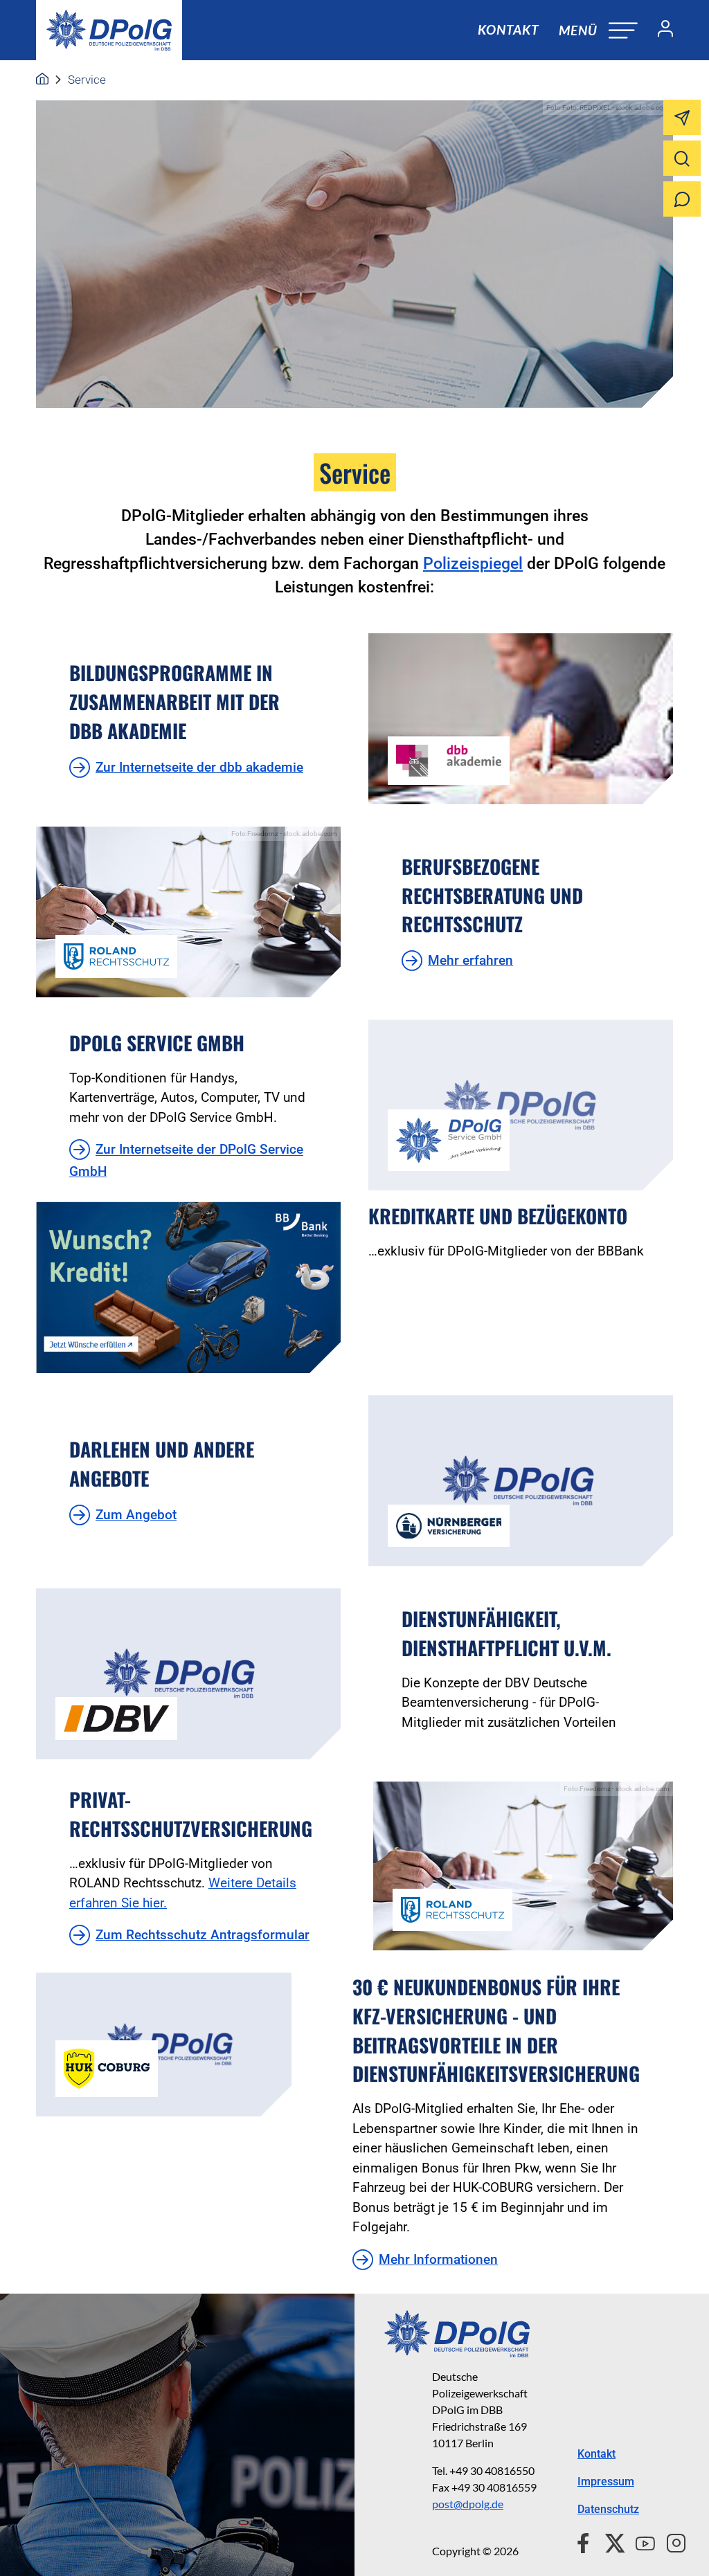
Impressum (606, 2482)
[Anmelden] (660, 30)
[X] (610, 2541)
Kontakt (508, 29)
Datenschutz (608, 2509)
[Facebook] (586, 2541)
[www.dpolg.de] (42, 80)
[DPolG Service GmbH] (521, 1105)
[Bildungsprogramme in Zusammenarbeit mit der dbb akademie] (521, 719)
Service (87, 80)
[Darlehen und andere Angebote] (521, 1481)
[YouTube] (640, 2541)
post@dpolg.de (468, 2504)
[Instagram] (671, 2541)
